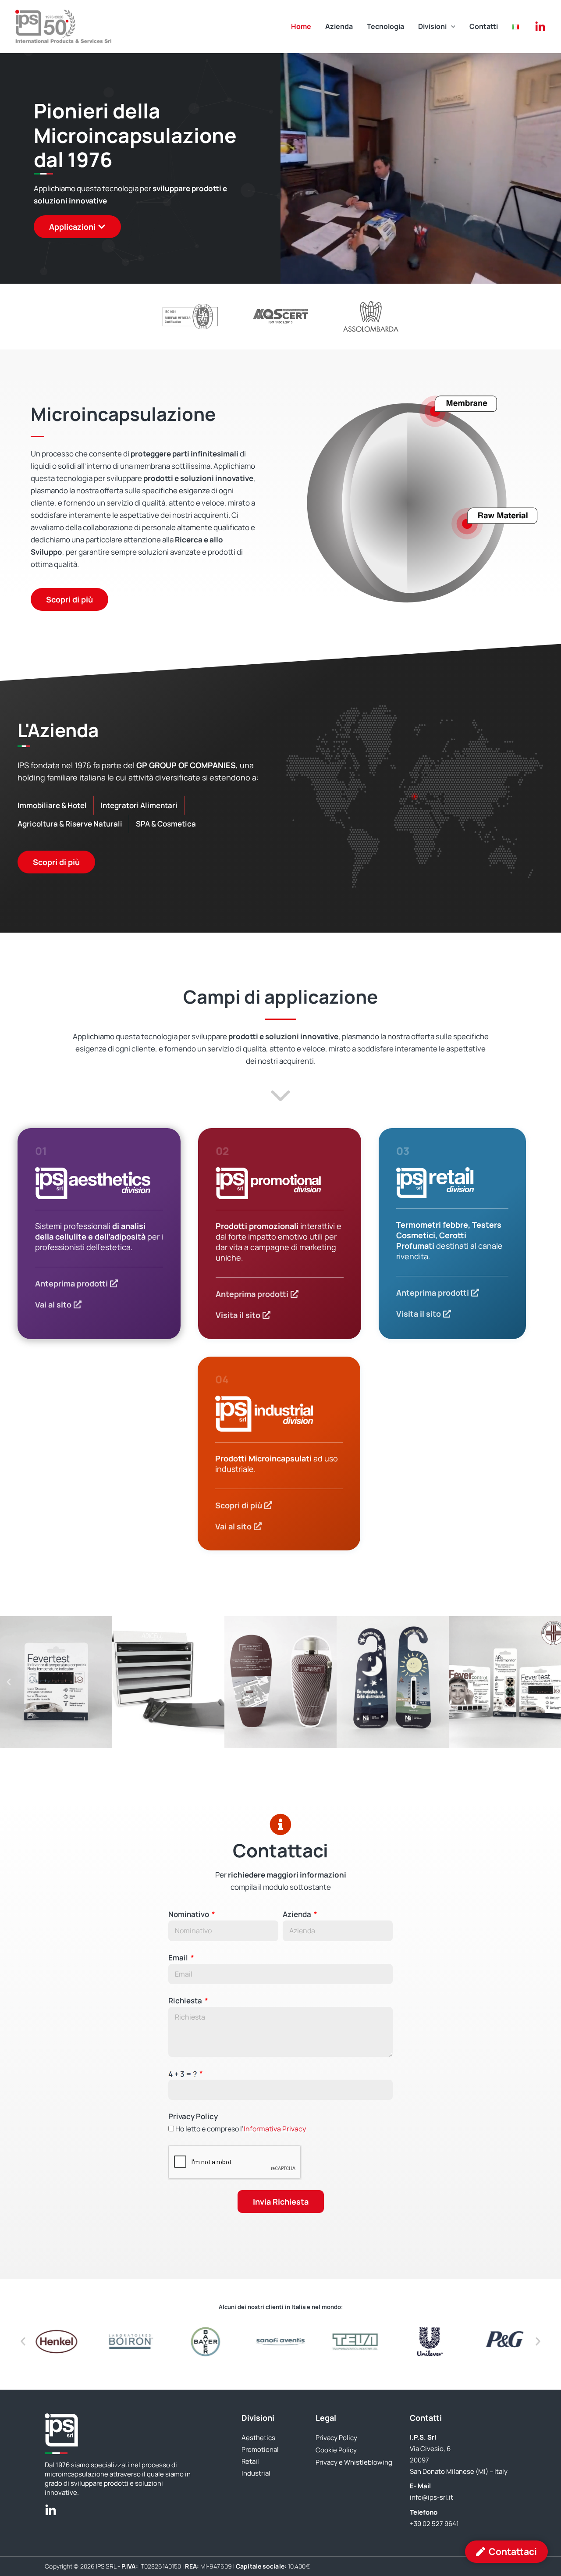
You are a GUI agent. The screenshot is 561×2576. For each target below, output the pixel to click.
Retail (250, 2461)
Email (179, 1958)
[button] (451, 26)
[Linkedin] (540, 27)
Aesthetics (258, 2438)
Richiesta (186, 2001)
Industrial (256, 2473)
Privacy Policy (193, 2116)
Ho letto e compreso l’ (241, 2129)
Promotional (260, 2450)
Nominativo (189, 1914)
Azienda (298, 1914)
